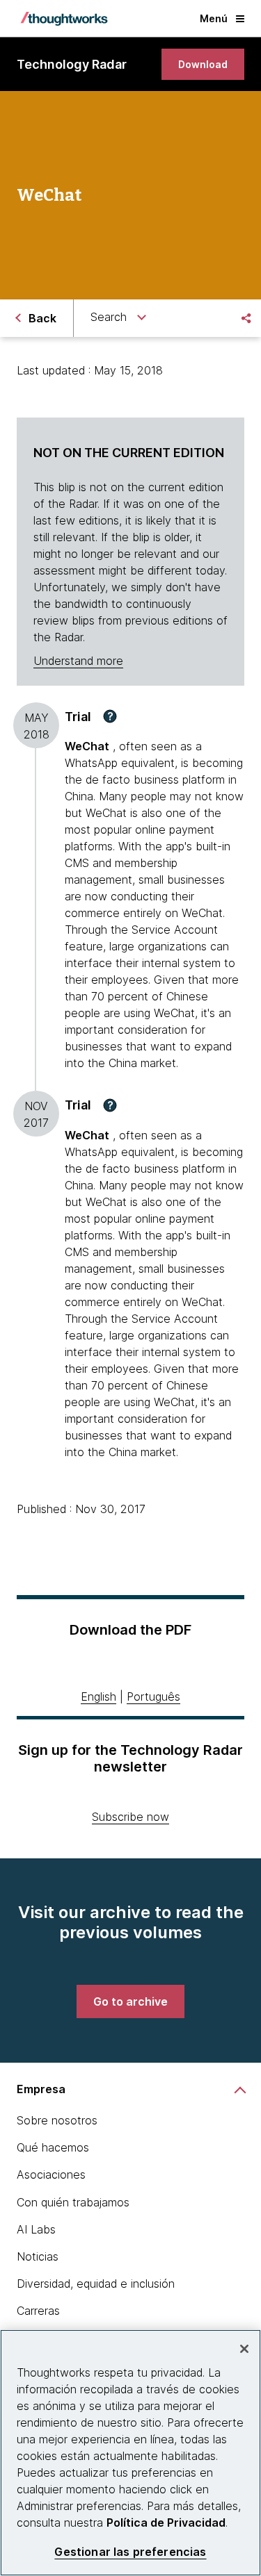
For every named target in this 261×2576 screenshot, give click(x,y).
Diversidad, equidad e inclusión (96, 2284)
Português (153, 1696)
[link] (203, 64)
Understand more (78, 661)
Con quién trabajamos (73, 2202)
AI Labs (36, 2229)
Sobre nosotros (57, 2120)
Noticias (38, 2256)
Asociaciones (51, 2174)
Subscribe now (130, 1817)
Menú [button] (214, 18)
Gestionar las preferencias (130, 2552)
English (98, 1696)
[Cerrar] (244, 2349)
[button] (110, 716)
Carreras (38, 2311)
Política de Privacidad (166, 2523)
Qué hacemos (53, 2147)
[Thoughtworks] (64, 19)
